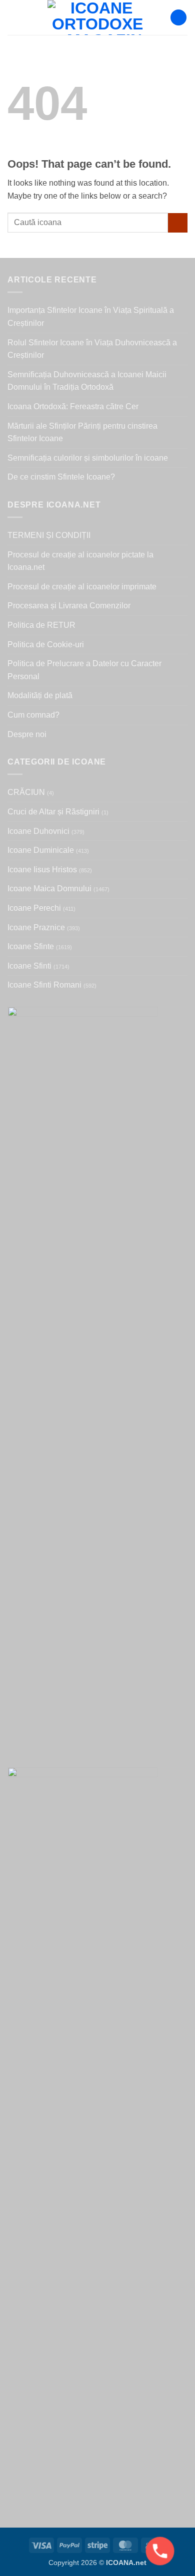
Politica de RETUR (41, 625)
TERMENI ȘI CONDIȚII (49, 535)
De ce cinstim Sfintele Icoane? (61, 477)
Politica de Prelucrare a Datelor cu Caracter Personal (84, 670)
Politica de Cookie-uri (46, 644)
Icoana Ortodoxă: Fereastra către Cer (73, 406)
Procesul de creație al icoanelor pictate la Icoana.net (80, 561)
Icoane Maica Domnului (49, 889)
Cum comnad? (33, 715)
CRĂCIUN (26, 792)
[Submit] (178, 223)
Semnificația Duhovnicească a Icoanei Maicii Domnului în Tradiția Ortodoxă (87, 381)
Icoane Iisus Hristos (42, 870)
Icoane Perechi (34, 908)
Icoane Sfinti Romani (44, 985)
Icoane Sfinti (29, 966)
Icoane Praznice (36, 927)
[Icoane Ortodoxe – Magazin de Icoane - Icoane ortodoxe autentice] (97, 17)
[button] (13, 17)
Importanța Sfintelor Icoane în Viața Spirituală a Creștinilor (91, 317)
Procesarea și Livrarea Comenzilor (69, 606)
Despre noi (27, 734)
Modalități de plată (40, 695)
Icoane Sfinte (31, 946)
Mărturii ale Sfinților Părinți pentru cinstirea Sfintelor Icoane (82, 432)
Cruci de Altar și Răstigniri (53, 812)
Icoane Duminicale (41, 850)
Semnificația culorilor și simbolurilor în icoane (88, 458)
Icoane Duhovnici (38, 831)
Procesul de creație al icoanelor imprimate (82, 587)
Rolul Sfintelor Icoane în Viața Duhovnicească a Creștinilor (92, 349)
